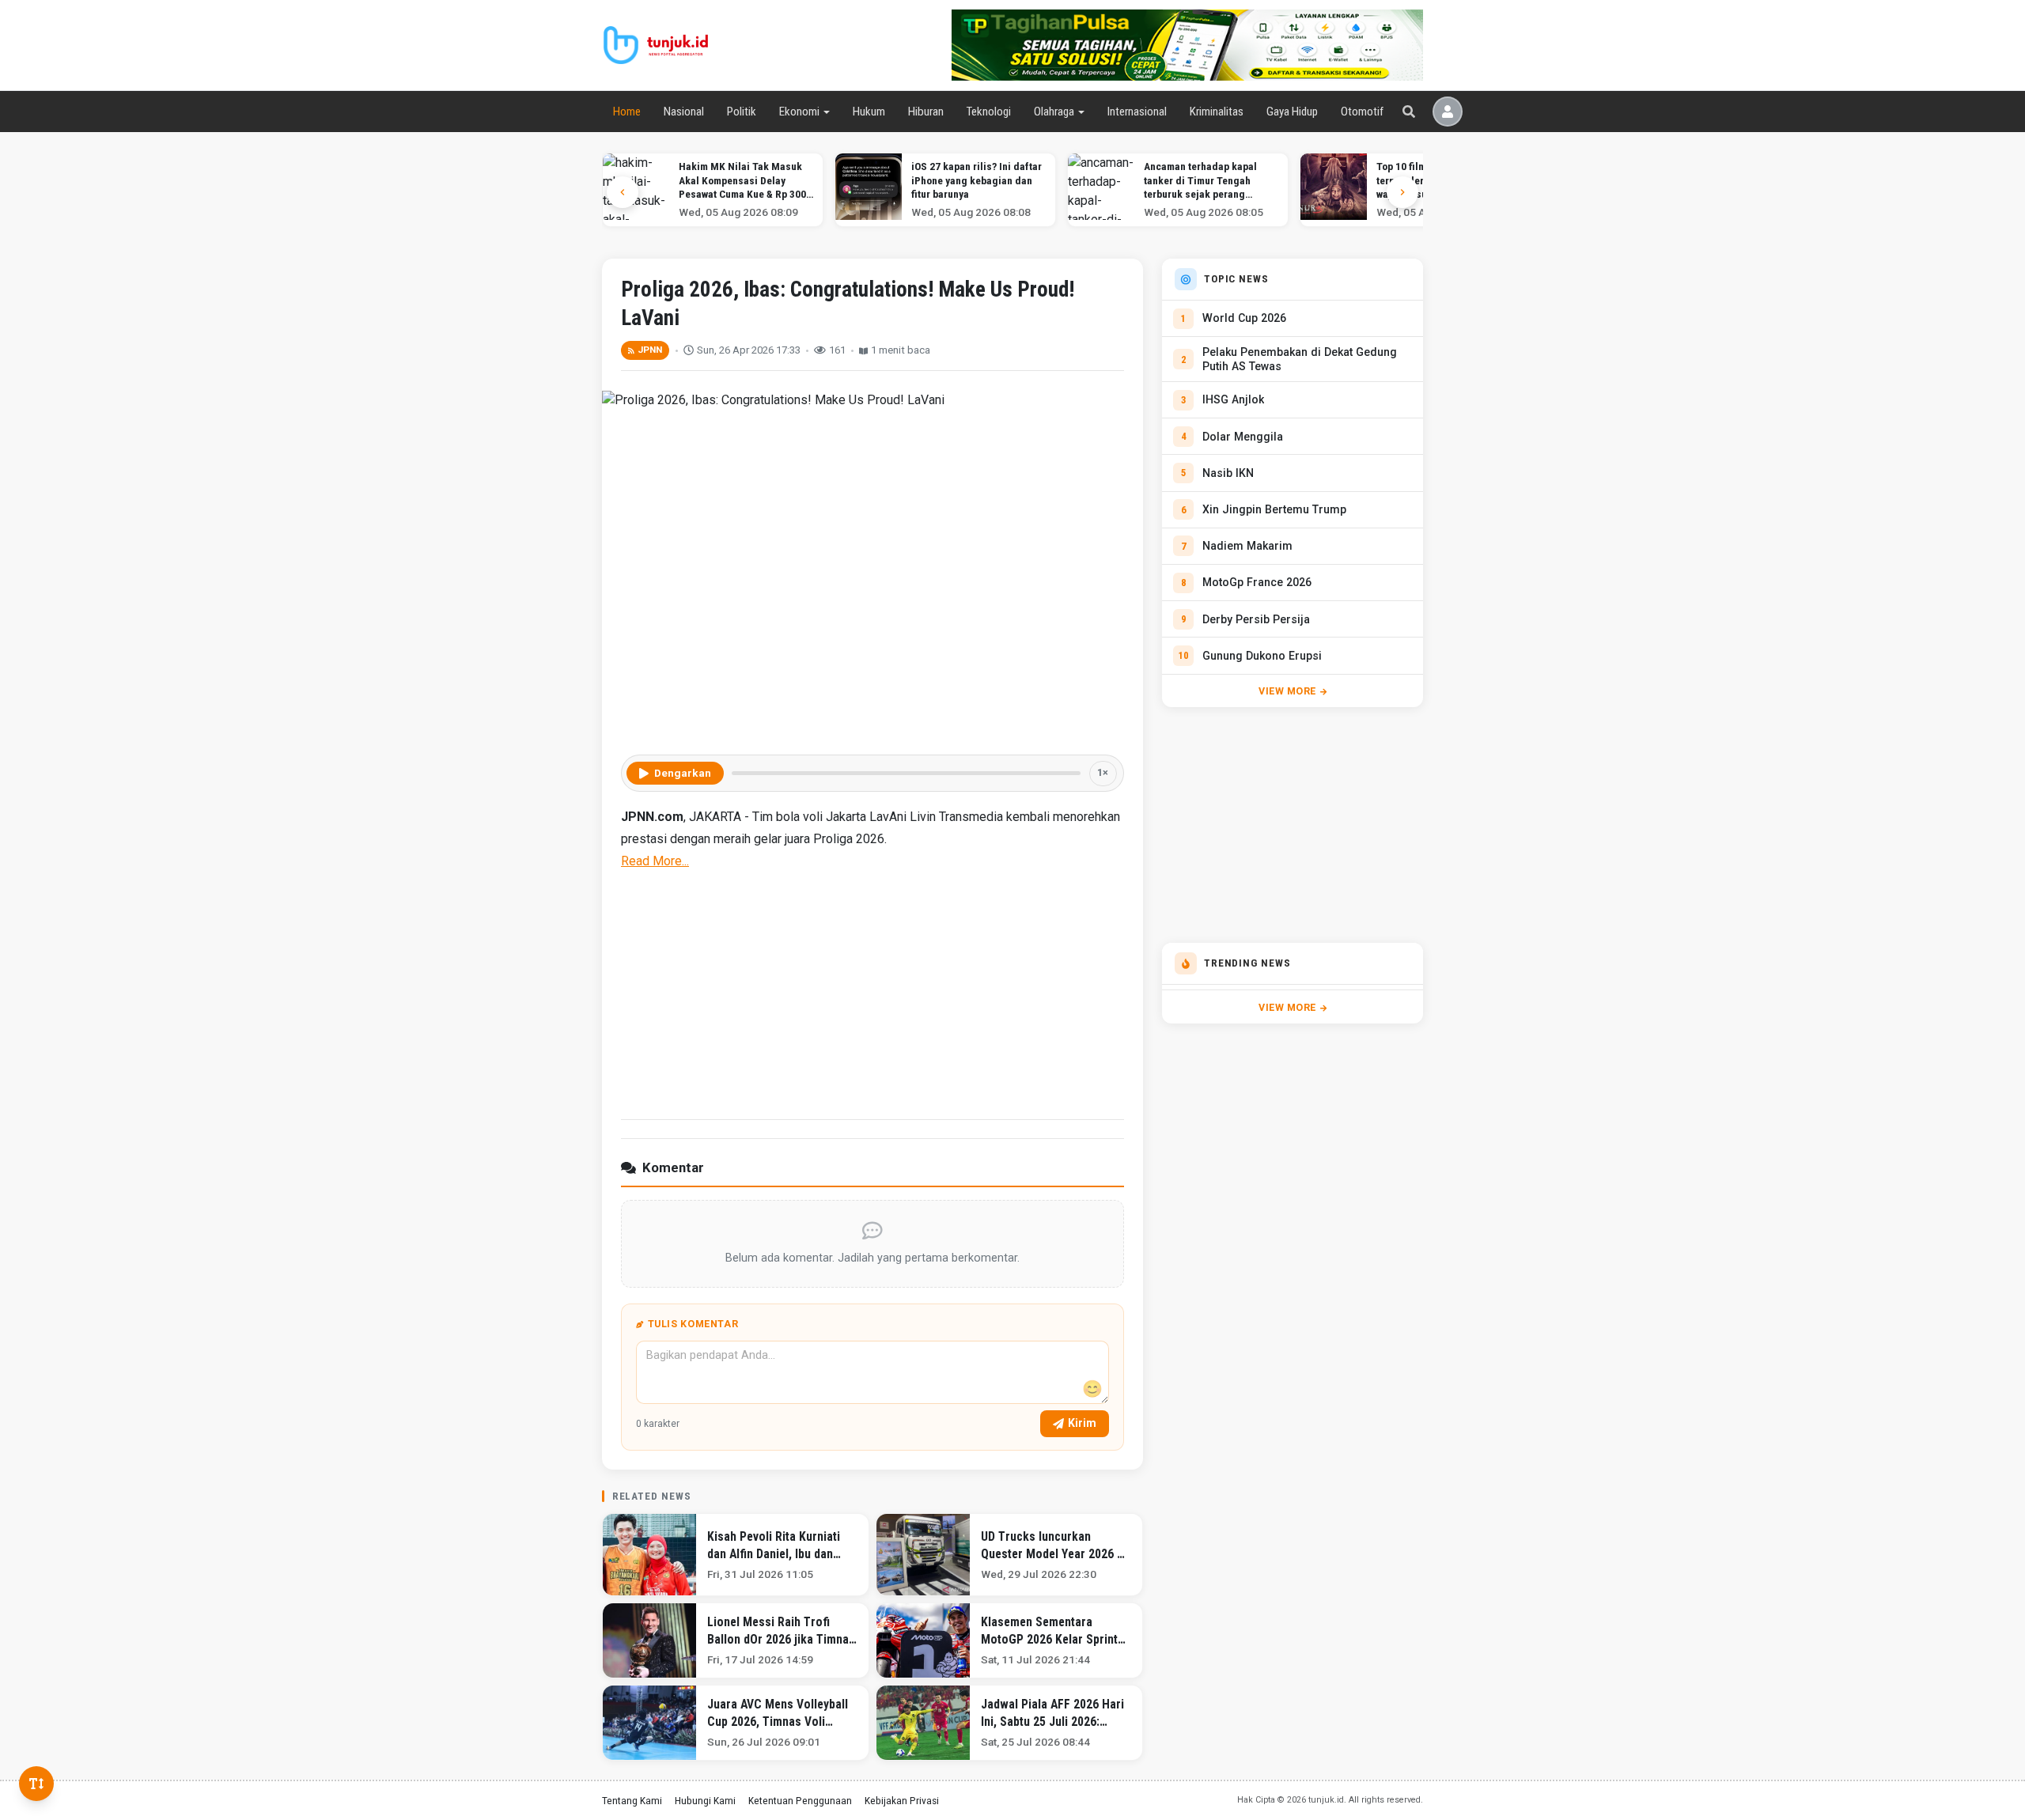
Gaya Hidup (1292, 112)
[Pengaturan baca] (36, 1784)
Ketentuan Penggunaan (800, 1800)
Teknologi (988, 112)
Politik (742, 112)
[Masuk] (1448, 112)
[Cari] (1409, 112)
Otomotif (1362, 112)
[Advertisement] (872, 993)
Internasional (1137, 112)
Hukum (869, 112)
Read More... (655, 861)
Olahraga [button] (1054, 112)
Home (627, 112)
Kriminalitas (1217, 112)
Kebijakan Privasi (902, 1800)
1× (1103, 772)
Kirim (1082, 1423)
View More (1287, 691)
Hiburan (926, 112)
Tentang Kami (632, 1800)
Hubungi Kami (705, 1800)
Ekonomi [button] (799, 112)
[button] (1402, 192)
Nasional (684, 112)
